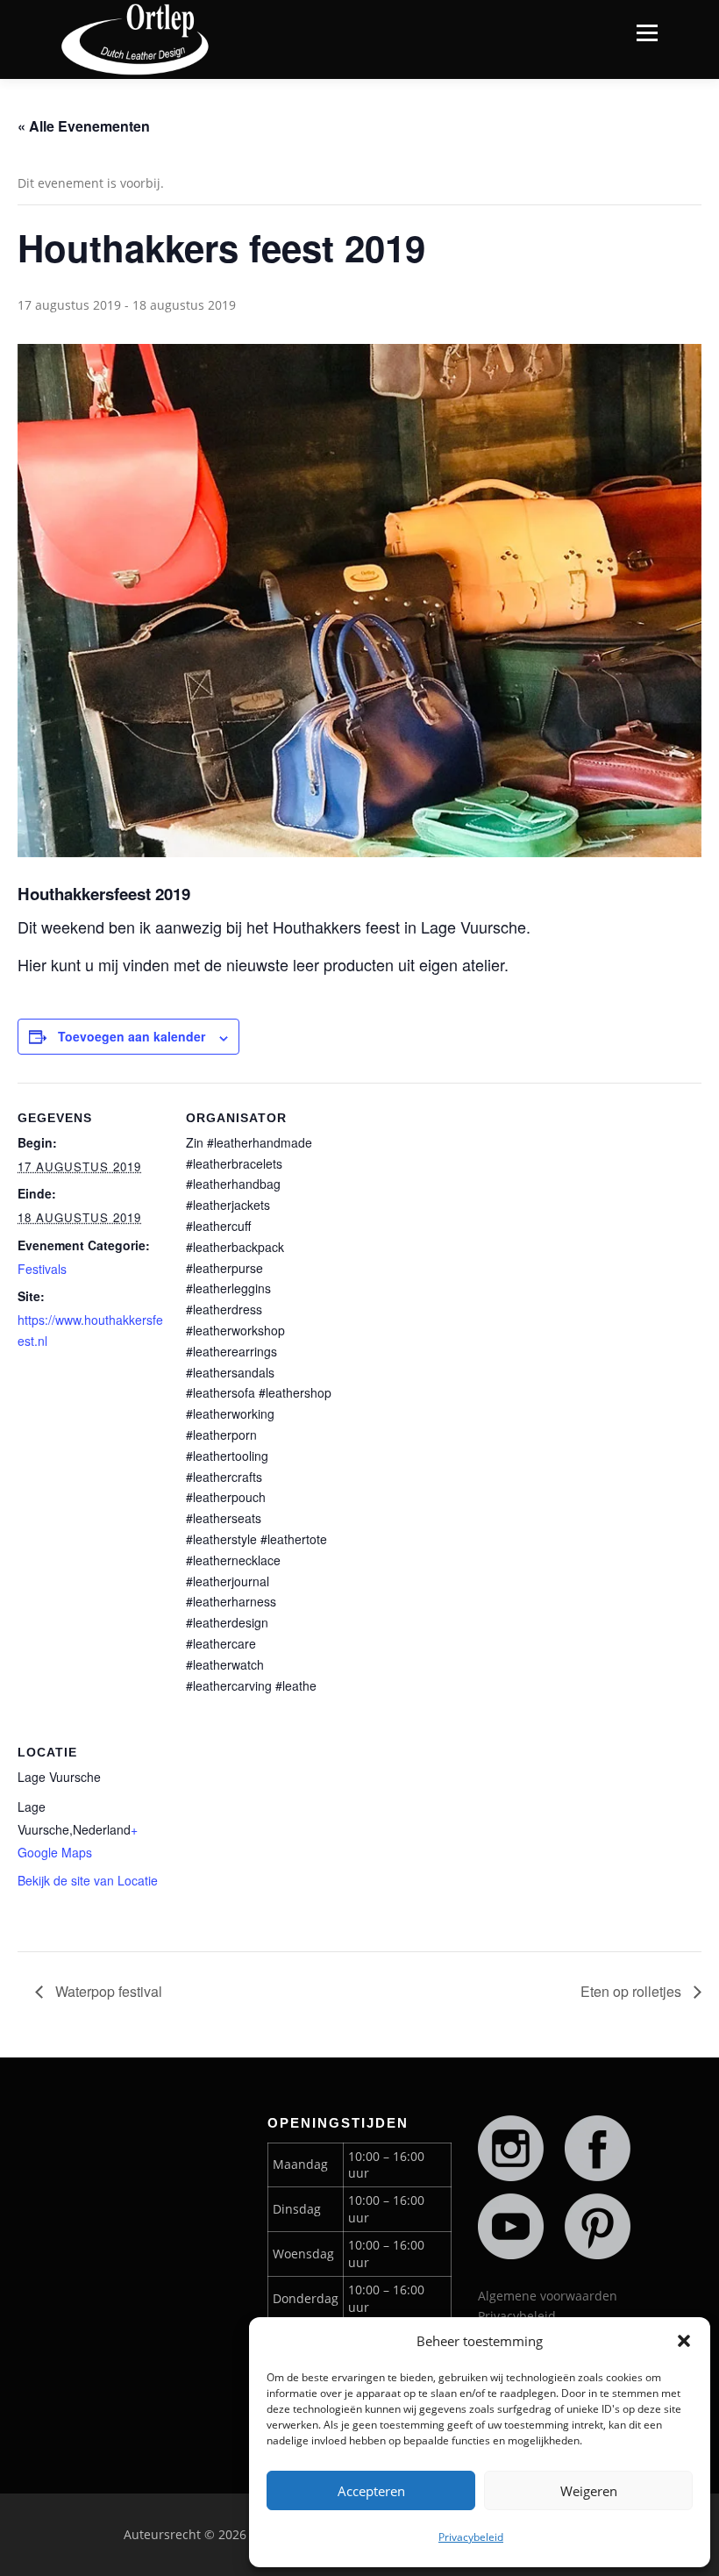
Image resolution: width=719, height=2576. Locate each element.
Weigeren (589, 2491)
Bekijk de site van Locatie (88, 1880)
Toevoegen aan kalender (132, 1036)
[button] (684, 2341)
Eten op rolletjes (633, 1991)
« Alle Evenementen (84, 126)
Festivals (42, 1269)
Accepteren (371, 2491)
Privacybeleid (471, 2537)
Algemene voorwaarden (548, 2296)
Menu (647, 33)
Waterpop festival (107, 1991)
